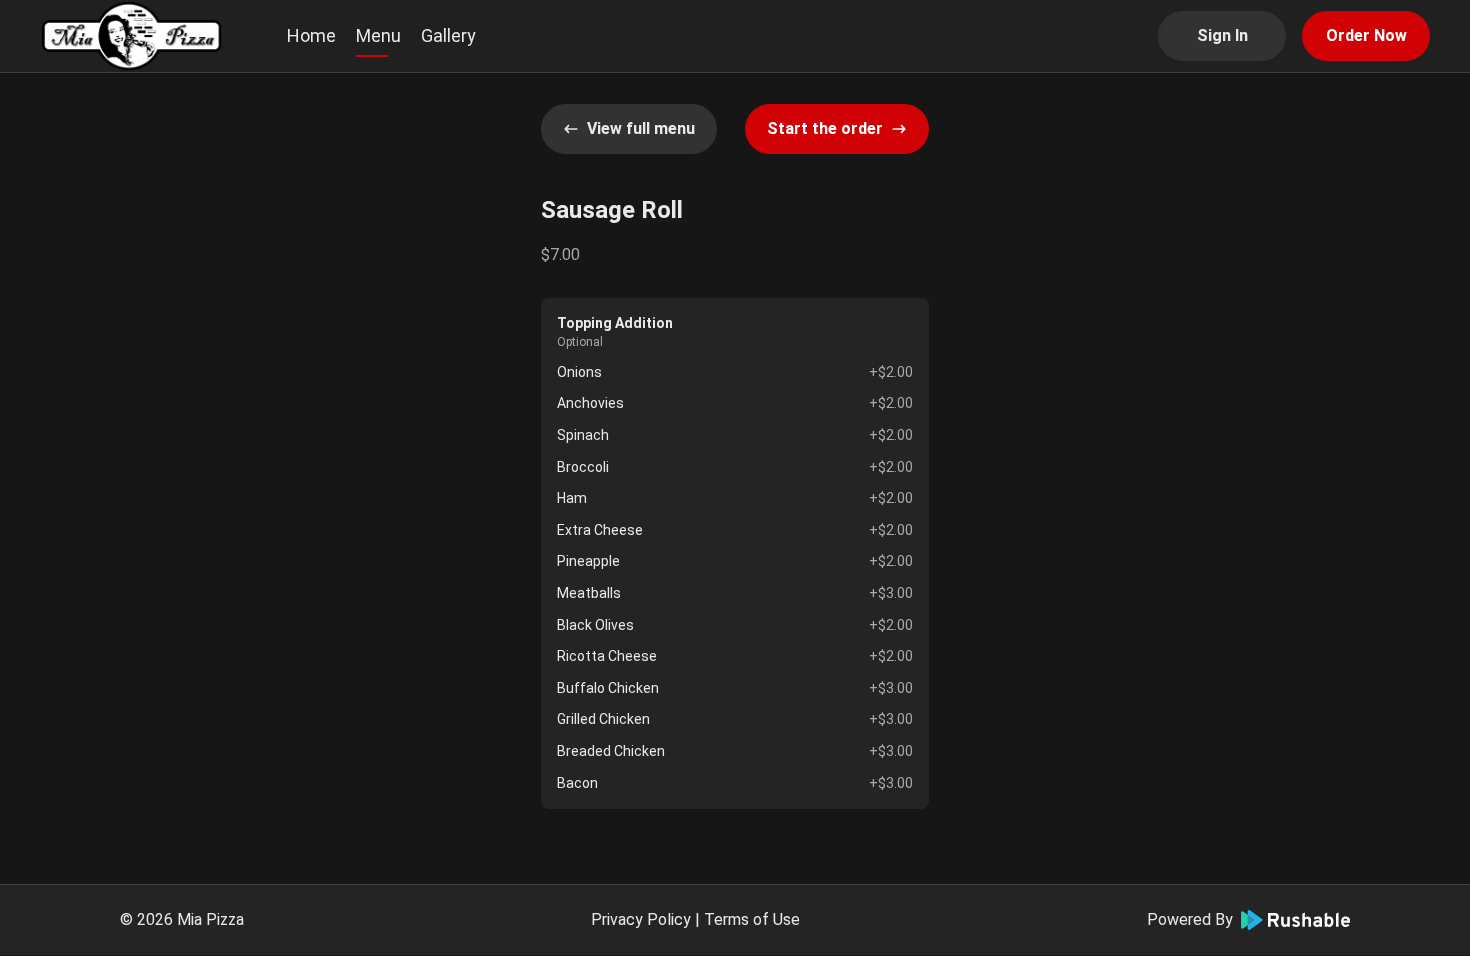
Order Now (1366, 35)
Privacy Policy (641, 919)
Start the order (825, 128)
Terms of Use (752, 919)
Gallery (448, 35)
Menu (378, 35)
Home (311, 35)
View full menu (641, 128)
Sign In (1222, 35)
